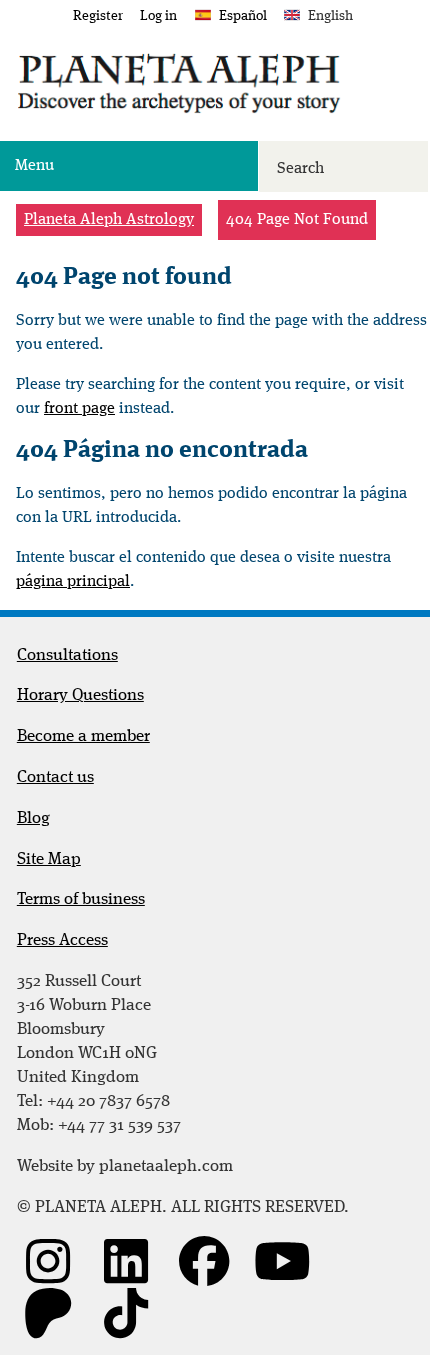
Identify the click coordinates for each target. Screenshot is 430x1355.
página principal (73, 582)
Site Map (49, 859)
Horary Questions (80, 695)
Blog (33, 818)
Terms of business (81, 899)
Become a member (83, 736)
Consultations (67, 655)
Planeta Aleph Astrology (109, 220)
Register (98, 16)
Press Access (62, 940)
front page (79, 409)
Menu (34, 166)
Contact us (55, 777)
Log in (158, 16)
